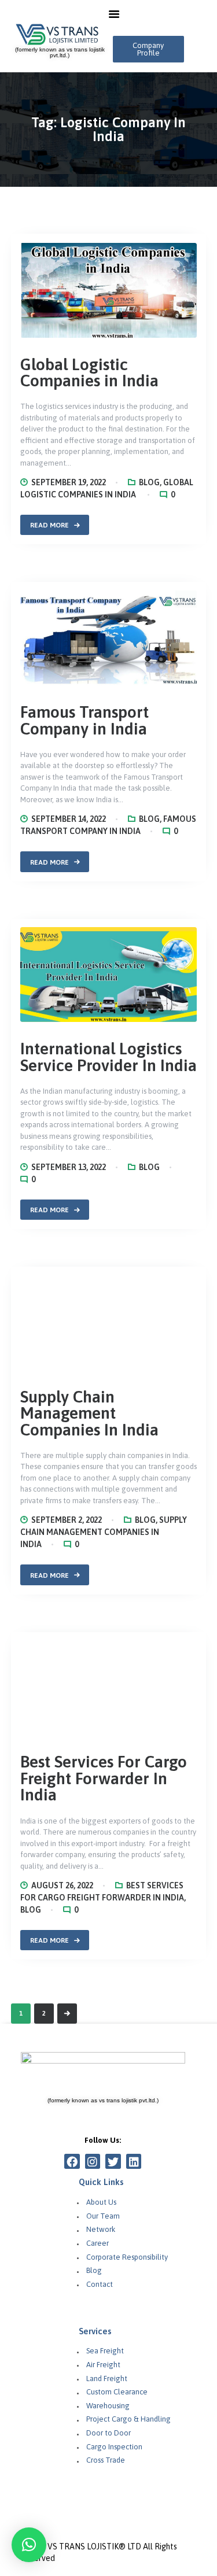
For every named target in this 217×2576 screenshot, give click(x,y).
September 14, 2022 (69, 819)
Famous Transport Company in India (84, 720)
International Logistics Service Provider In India (108, 1057)
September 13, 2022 (69, 1167)
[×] (29, 2545)
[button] (148, 49)
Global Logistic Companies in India (89, 373)
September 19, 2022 (69, 482)
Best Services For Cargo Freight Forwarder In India (104, 2551)
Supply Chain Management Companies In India (89, 2186)
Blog (149, 482)
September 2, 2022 (67, 2293)
